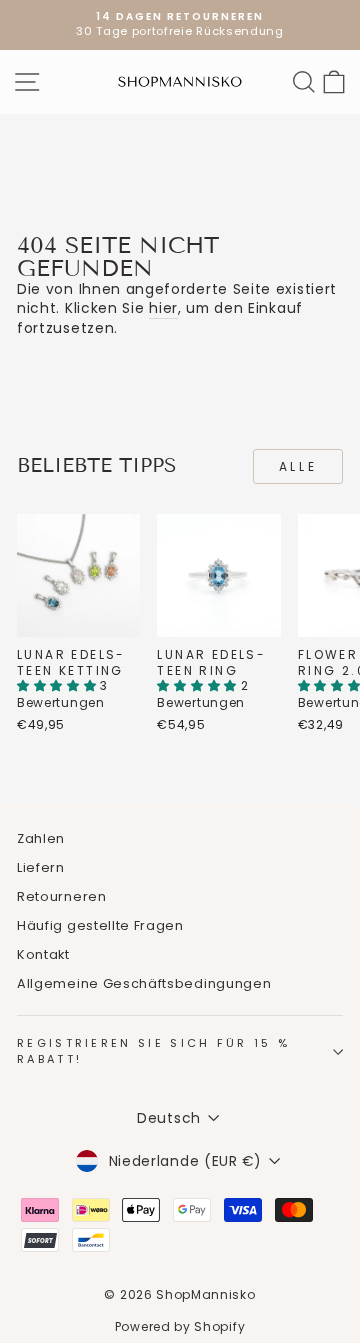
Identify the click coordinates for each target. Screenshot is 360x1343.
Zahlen (41, 838)
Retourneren (62, 896)
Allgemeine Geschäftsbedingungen (144, 983)
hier (163, 308)
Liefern (41, 867)
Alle (298, 466)
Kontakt (43, 954)
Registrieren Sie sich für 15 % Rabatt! (153, 1050)
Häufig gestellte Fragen (100, 925)
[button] (58, 685)
